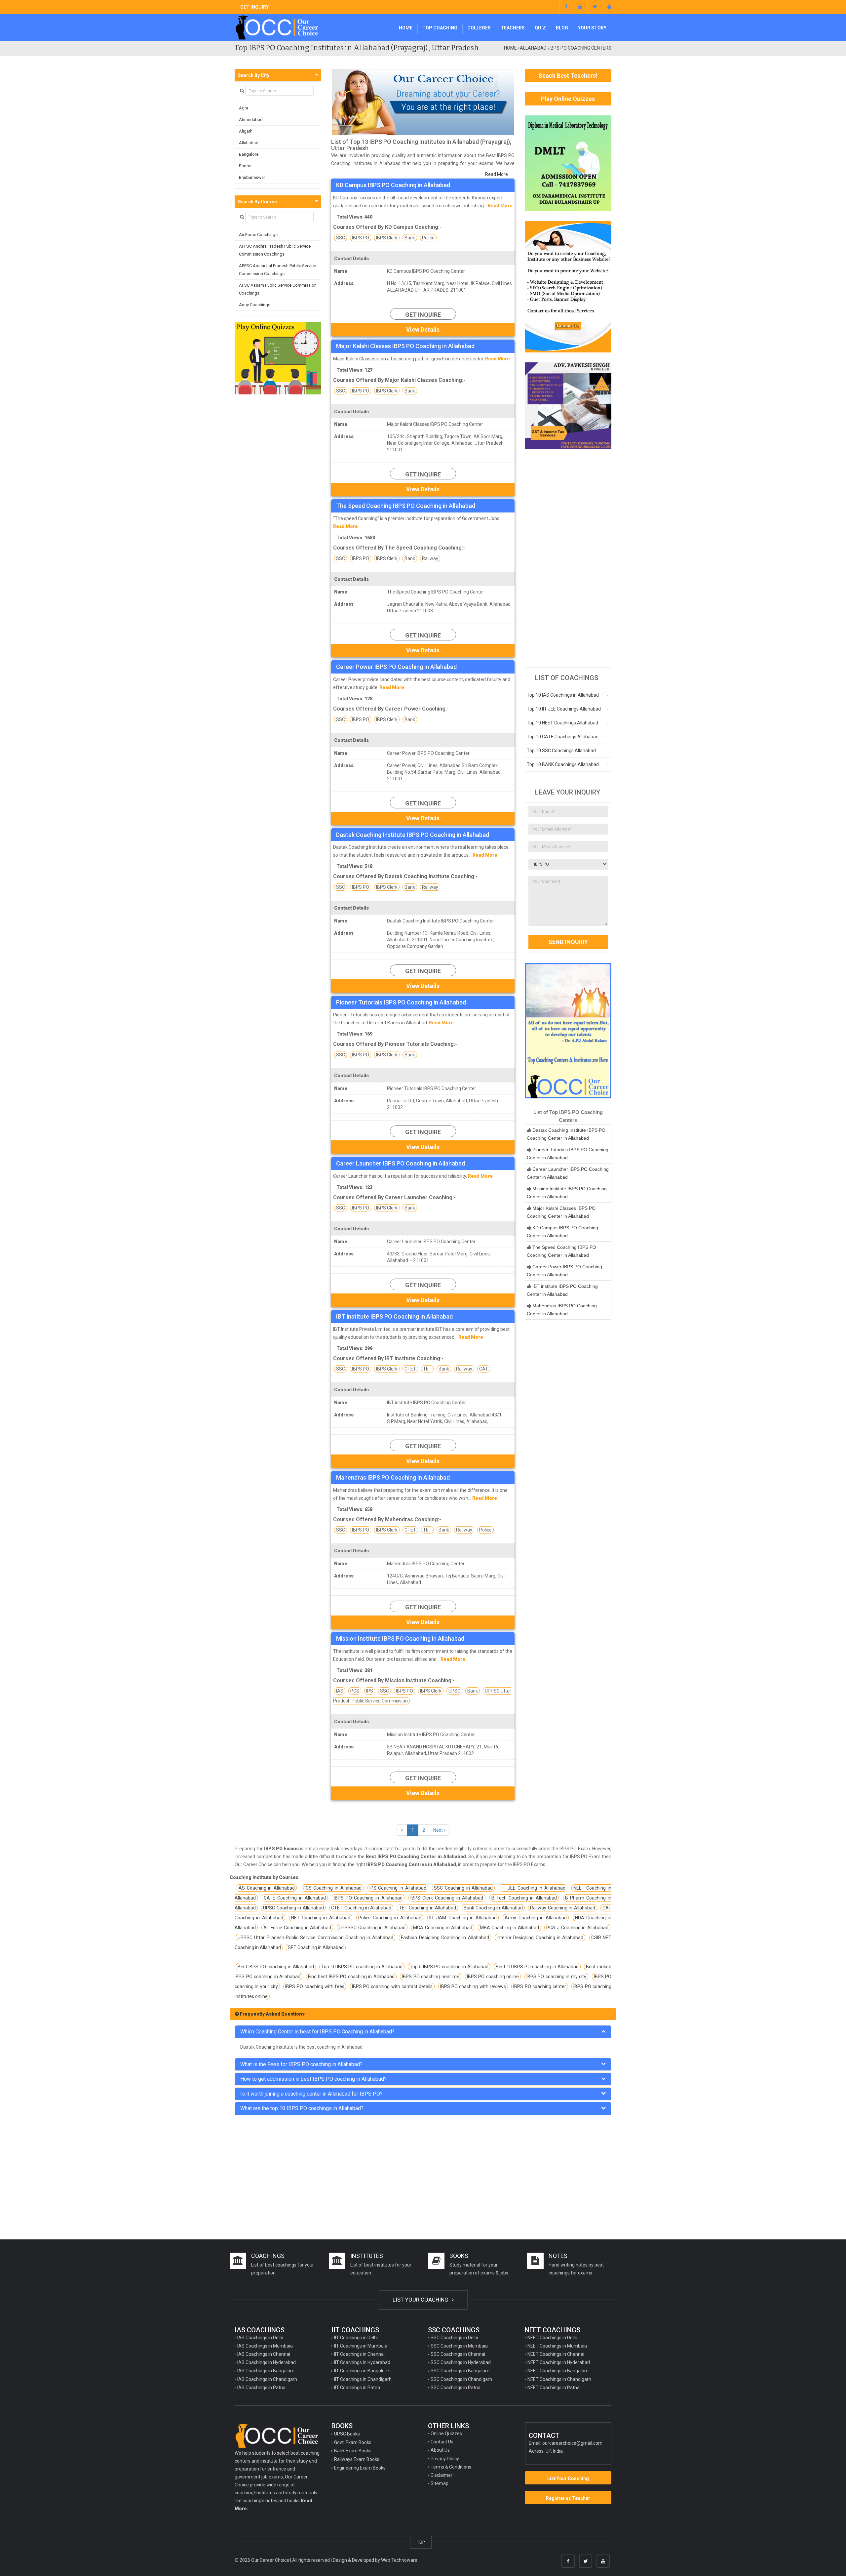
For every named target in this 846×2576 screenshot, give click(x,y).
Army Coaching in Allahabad (536, 1918)
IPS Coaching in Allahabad (398, 1888)
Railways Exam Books (357, 2459)
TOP (421, 2542)
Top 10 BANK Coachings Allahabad (563, 764)
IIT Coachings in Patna (357, 2388)
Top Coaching (440, 28)
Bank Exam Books (353, 2451)
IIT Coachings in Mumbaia (361, 2346)
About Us (440, 2450)
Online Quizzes (446, 2433)
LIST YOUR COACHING (421, 2300)
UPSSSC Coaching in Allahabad (372, 1928)
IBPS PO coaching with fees (315, 1986)
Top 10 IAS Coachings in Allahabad (563, 695)
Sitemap (440, 2483)
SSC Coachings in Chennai (458, 2354)
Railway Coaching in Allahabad (562, 1908)
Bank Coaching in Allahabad (493, 1908)
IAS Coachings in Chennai (264, 2354)
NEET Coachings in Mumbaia (557, 2346)
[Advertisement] (568, 558)
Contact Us (442, 2442)
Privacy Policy (445, 2459)
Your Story (592, 28)
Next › (439, 1830)
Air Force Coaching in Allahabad (297, 1928)
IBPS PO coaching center (540, 1986)
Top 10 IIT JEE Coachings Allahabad (564, 709)
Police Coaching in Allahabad (390, 1918)
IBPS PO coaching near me (431, 1977)
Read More (497, 174)
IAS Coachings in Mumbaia (265, 2346)
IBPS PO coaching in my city (557, 1977)
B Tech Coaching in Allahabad (524, 1898)
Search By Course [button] (257, 202)
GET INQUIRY (254, 7)
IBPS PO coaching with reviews (473, 1986)
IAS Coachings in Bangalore (266, 2371)
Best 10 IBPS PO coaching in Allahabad (537, 1967)
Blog (562, 28)
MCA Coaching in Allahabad (443, 1928)
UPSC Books (347, 2434)
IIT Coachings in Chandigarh (363, 2379)
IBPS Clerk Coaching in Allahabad (447, 1898)
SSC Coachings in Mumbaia (459, 2346)
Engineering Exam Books (360, 2468)
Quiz (540, 28)
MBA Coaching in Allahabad (509, 1928)
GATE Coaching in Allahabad (295, 1898)
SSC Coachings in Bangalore (460, 2371)
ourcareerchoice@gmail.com (572, 2443)
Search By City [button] (254, 75)
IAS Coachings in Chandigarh (267, 2379)
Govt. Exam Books (353, 2442)
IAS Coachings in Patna (261, 2388)
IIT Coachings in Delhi (356, 2338)
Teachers (513, 28)
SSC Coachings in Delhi (454, 2338)
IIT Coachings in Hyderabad (362, 2362)
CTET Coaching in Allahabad (361, 1908)
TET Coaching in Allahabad (427, 1908)
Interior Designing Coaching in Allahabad (540, 1938)
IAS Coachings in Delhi (260, 2338)
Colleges (479, 28)
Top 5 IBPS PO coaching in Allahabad (449, 1967)
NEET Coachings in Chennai (556, 2354)
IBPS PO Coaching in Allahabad (368, 1898)
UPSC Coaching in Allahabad (293, 1908)
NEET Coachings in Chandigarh (559, 2379)
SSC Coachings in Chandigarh (461, 2379)
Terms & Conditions (451, 2467)
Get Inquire (423, 315)
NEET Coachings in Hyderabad (559, 2362)
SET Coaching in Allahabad (316, 1947)
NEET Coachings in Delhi (552, 2338)
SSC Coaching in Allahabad (463, 1888)
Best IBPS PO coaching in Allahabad (276, 1967)
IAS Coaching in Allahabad (266, 1888)
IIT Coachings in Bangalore (362, 2371)
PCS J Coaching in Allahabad (577, 1928)
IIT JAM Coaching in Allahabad (463, 1918)
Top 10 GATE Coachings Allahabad (563, 737)
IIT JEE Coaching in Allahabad (533, 1888)
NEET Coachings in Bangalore (558, 2371)
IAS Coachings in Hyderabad (267, 2362)
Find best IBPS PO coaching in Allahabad (351, 1977)
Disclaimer (442, 2475)
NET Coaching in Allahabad (321, 1918)
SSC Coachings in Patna (456, 2388)
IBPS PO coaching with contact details (392, 1986)
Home (406, 28)
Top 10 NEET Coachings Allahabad (562, 723)
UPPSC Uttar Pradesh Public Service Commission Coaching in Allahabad (315, 1938)
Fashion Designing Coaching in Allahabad (445, 1938)
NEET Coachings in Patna (554, 2388)
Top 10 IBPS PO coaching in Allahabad (362, 1967)
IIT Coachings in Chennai (359, 2354)
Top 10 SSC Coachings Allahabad (561, 751)
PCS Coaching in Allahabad (332, 1888)
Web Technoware (399, 2560)
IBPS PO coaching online (493, 1977)
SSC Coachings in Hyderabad (461, 2362)
